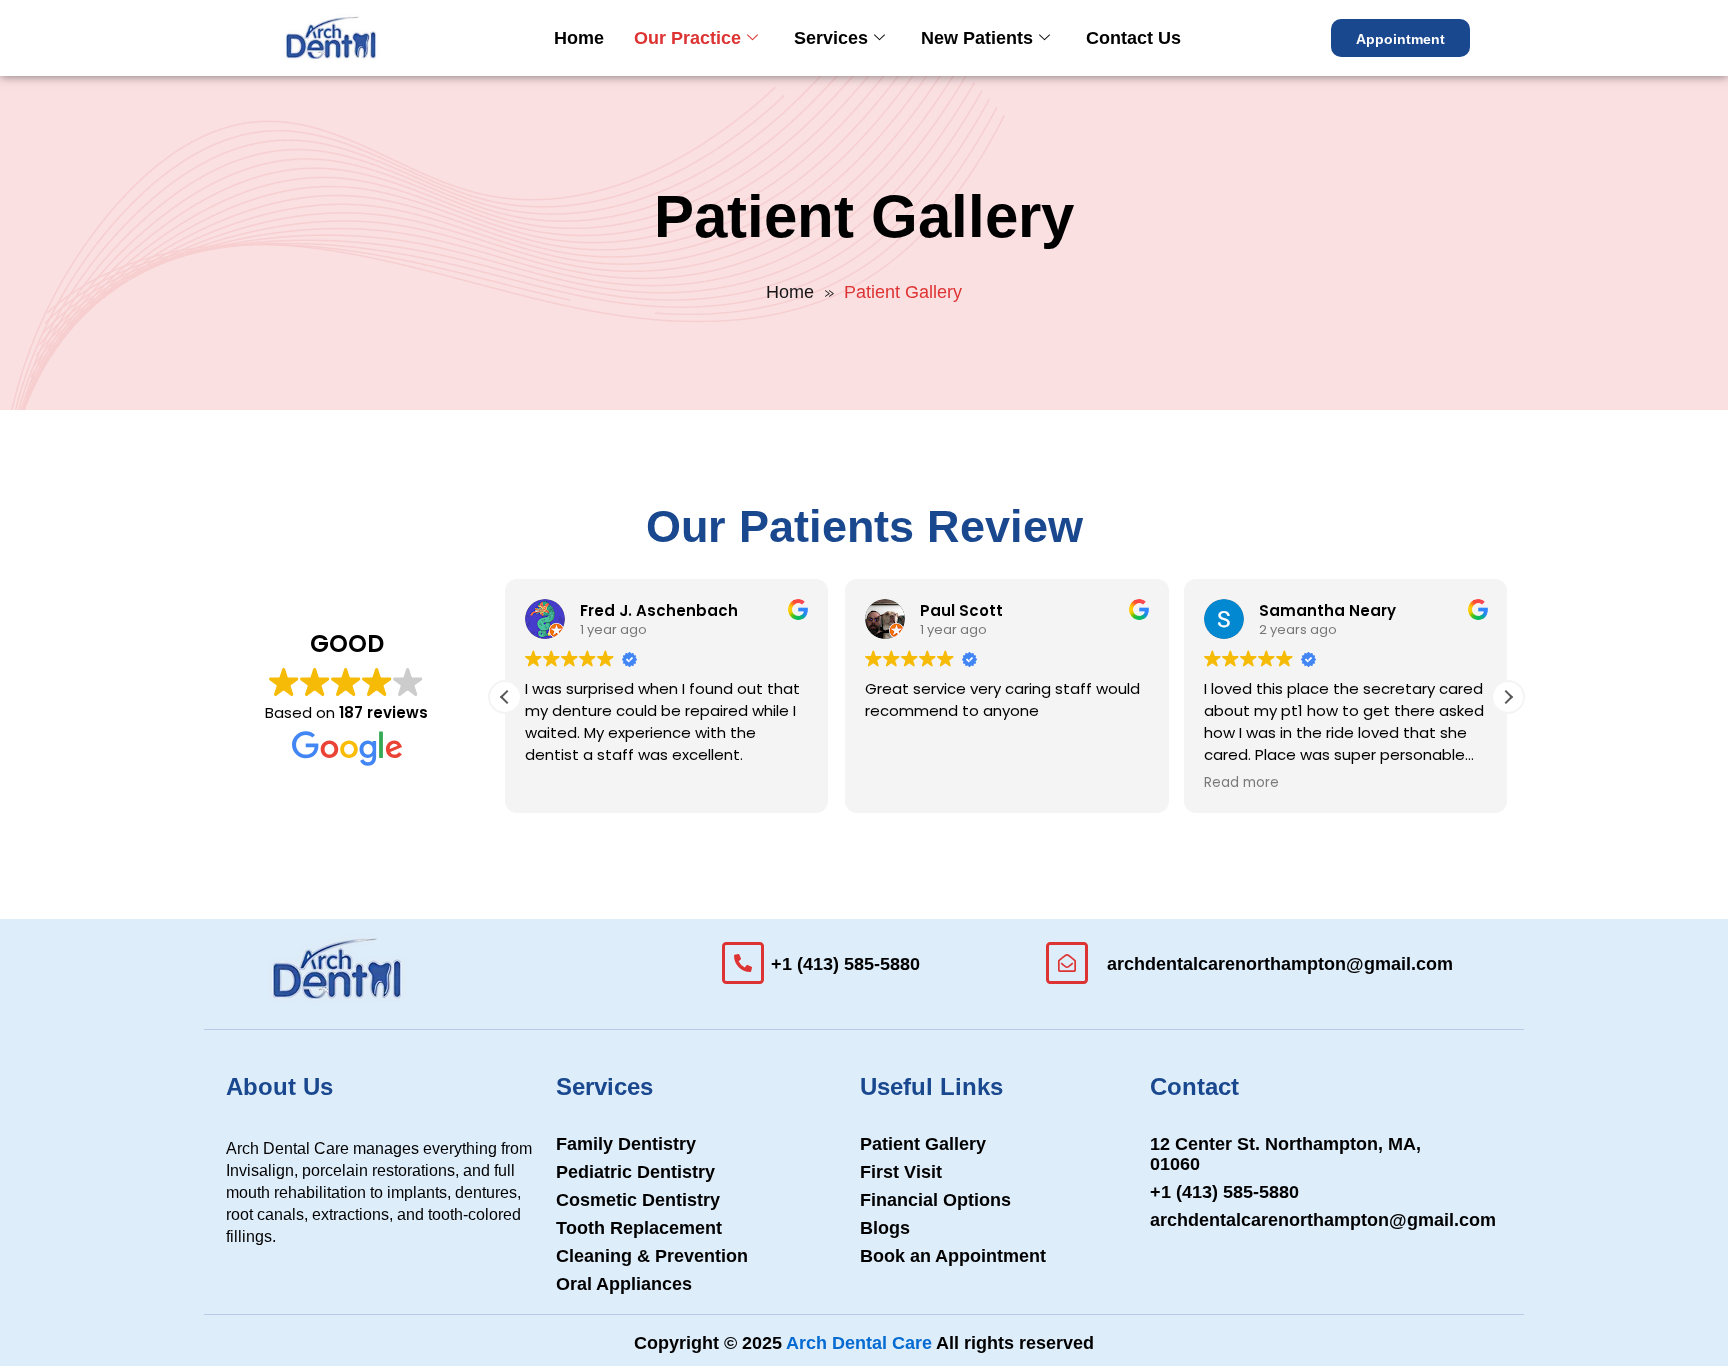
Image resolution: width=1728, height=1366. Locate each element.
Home (579, 38)
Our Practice (687, 38)
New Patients (977, 38)
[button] (1508, 697)
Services (831, 38)
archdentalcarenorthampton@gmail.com (1280, 964)
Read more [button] (1241, 783)
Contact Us (1133, 38)
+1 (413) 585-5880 (845, 964)
